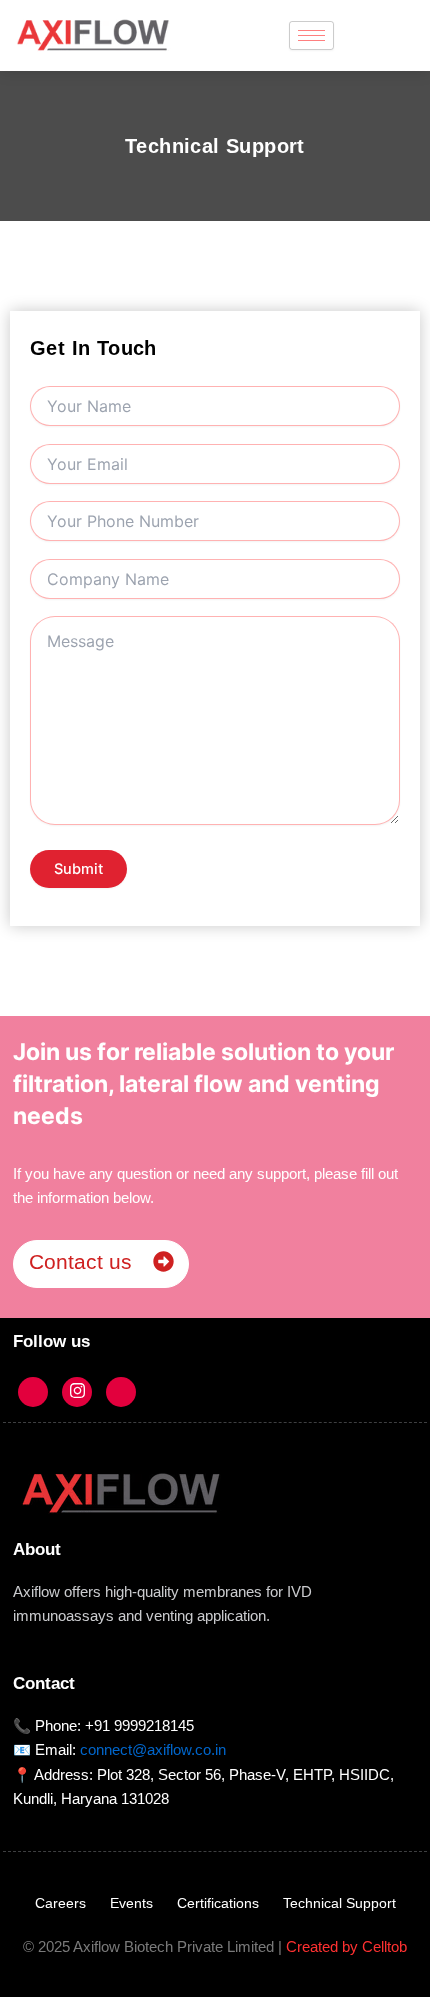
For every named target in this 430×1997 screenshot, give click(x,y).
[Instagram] (77, 1392)
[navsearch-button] (388, 35)
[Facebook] (33, 1392)
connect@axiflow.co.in (153, 1750)
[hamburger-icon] (311, 35)
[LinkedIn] (121, 1392)
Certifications (218, 1903)
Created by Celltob (346, 1947)
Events (131, 1903)
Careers (60, 1903)
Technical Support (339, 1903)
